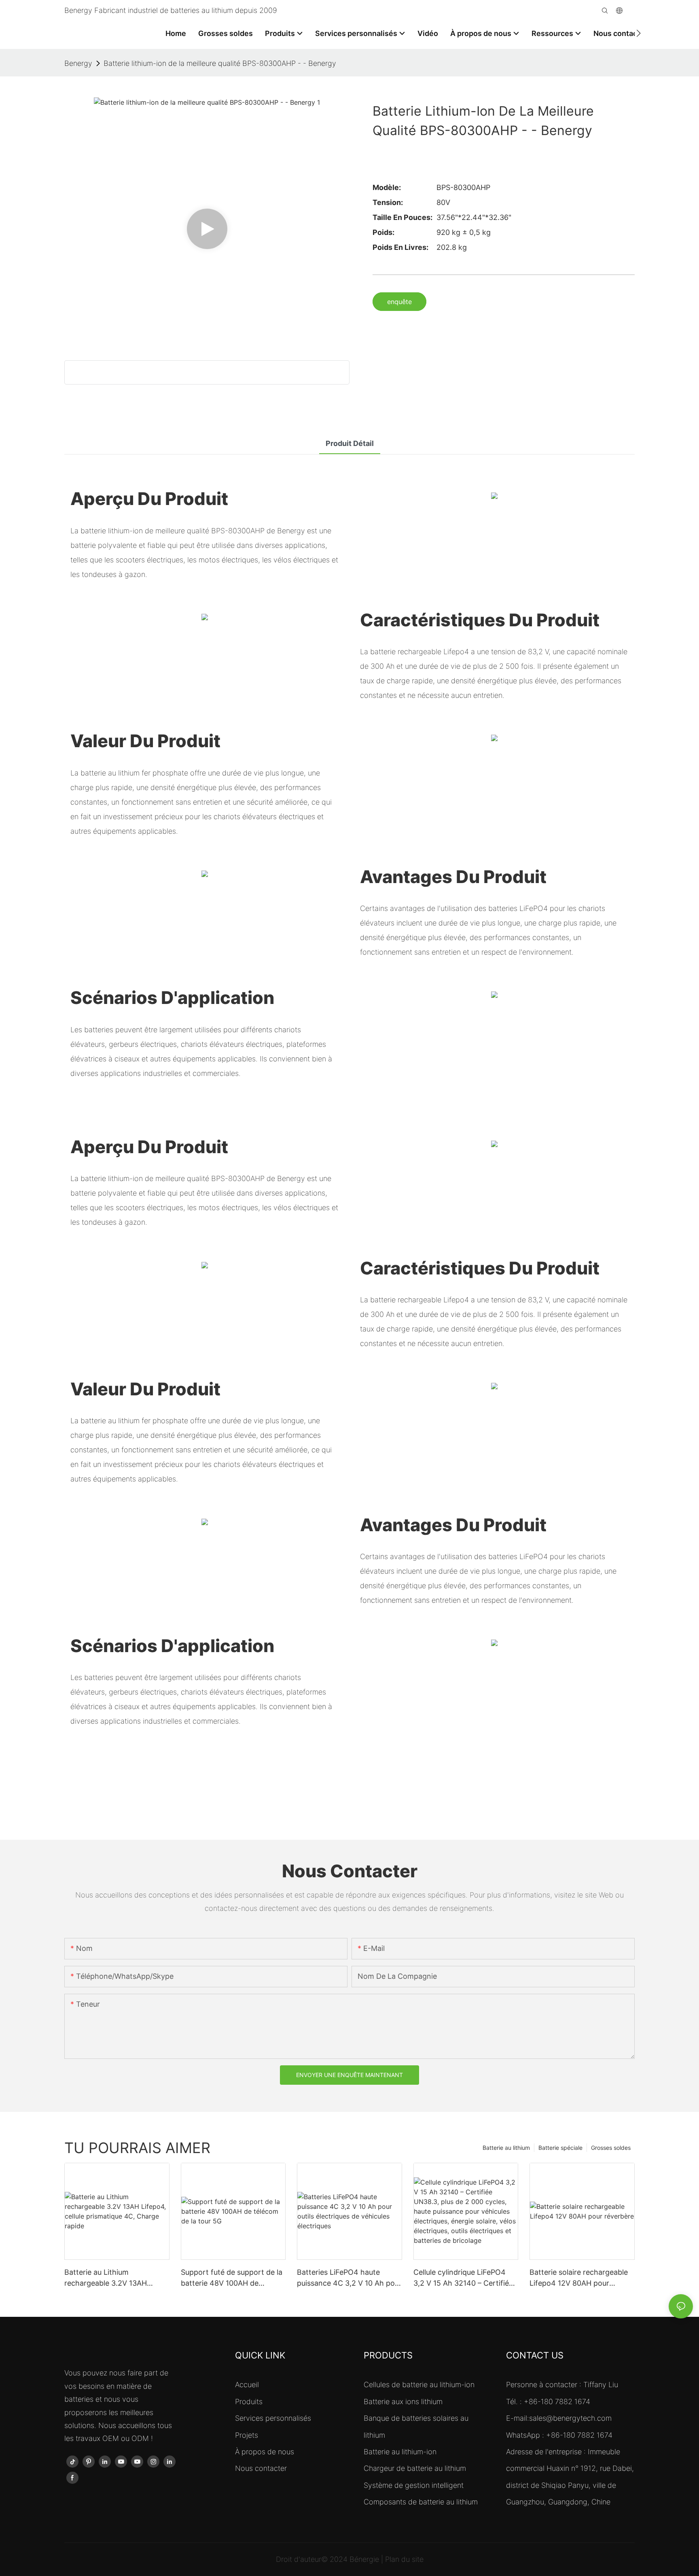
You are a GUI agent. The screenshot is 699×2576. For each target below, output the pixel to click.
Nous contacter (261, 2468)
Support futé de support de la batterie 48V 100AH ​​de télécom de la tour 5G (232, 2278)
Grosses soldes (611, 2148)
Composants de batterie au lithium (421, 2502)
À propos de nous (265, 2452)
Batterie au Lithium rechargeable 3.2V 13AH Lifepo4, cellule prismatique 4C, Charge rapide (111, 2278)
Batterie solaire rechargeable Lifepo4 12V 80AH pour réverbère (579, 2278)
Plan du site (404, 2559)
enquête (399, 302)
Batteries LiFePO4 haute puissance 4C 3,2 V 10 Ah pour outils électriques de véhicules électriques (349, 2278)
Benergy (78, 63)
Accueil (247, 2385)
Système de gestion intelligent (414, 2485)
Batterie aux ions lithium (403, 2402)
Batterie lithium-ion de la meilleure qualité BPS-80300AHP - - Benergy (220, 63)
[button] (639, 33)
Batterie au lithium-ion (400, 2452)
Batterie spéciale (560, 2148)
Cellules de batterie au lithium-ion (419, 2385)
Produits (249, 2402)
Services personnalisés (273, 2418)
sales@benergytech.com (570, 2418)
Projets (247, 2435)
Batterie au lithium (506, 2148)
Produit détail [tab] (350, 443)
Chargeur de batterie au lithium (415, 2468)
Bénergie (365, 2559)
